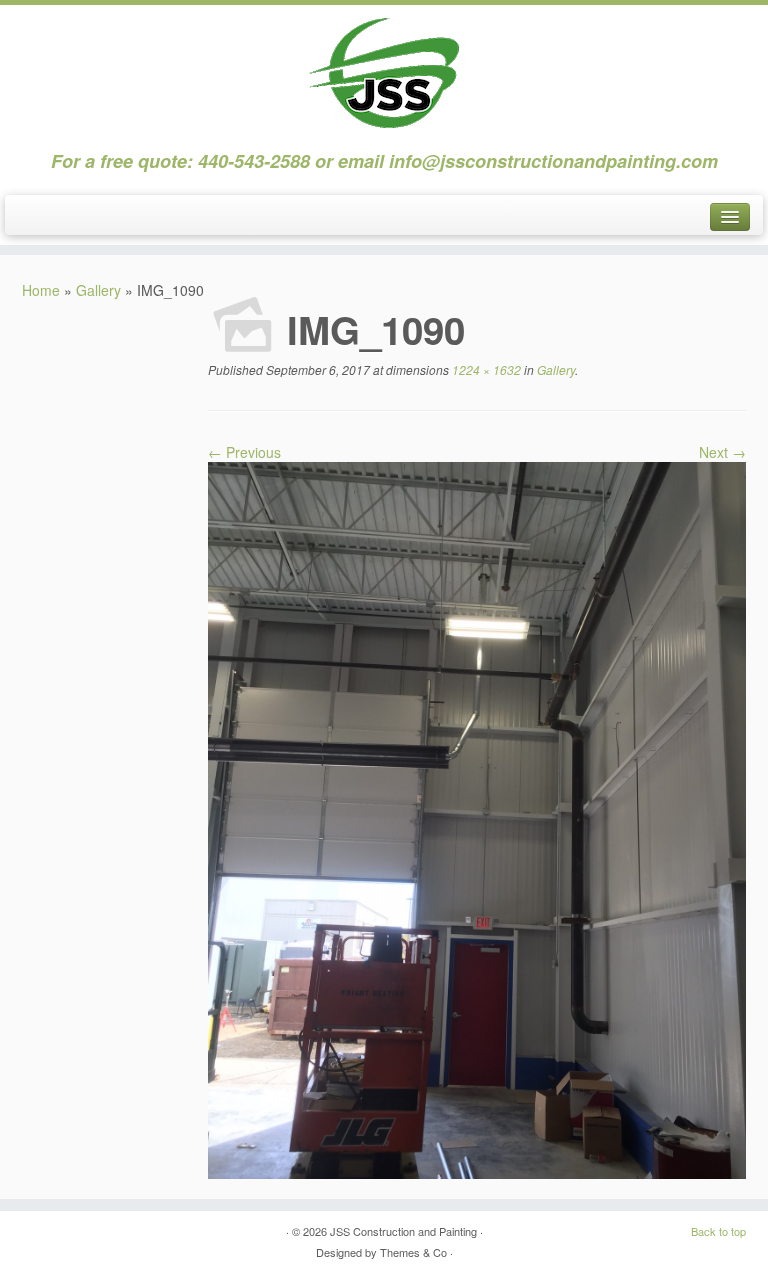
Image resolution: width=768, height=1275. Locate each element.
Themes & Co (413, 1252)
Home (41, 290)
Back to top (718, 1231)
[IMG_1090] (477, 818)
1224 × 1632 (485, 369)
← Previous (244, 452)
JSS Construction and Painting (403, 1231)
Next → (722, 452)
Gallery (98, 290)
